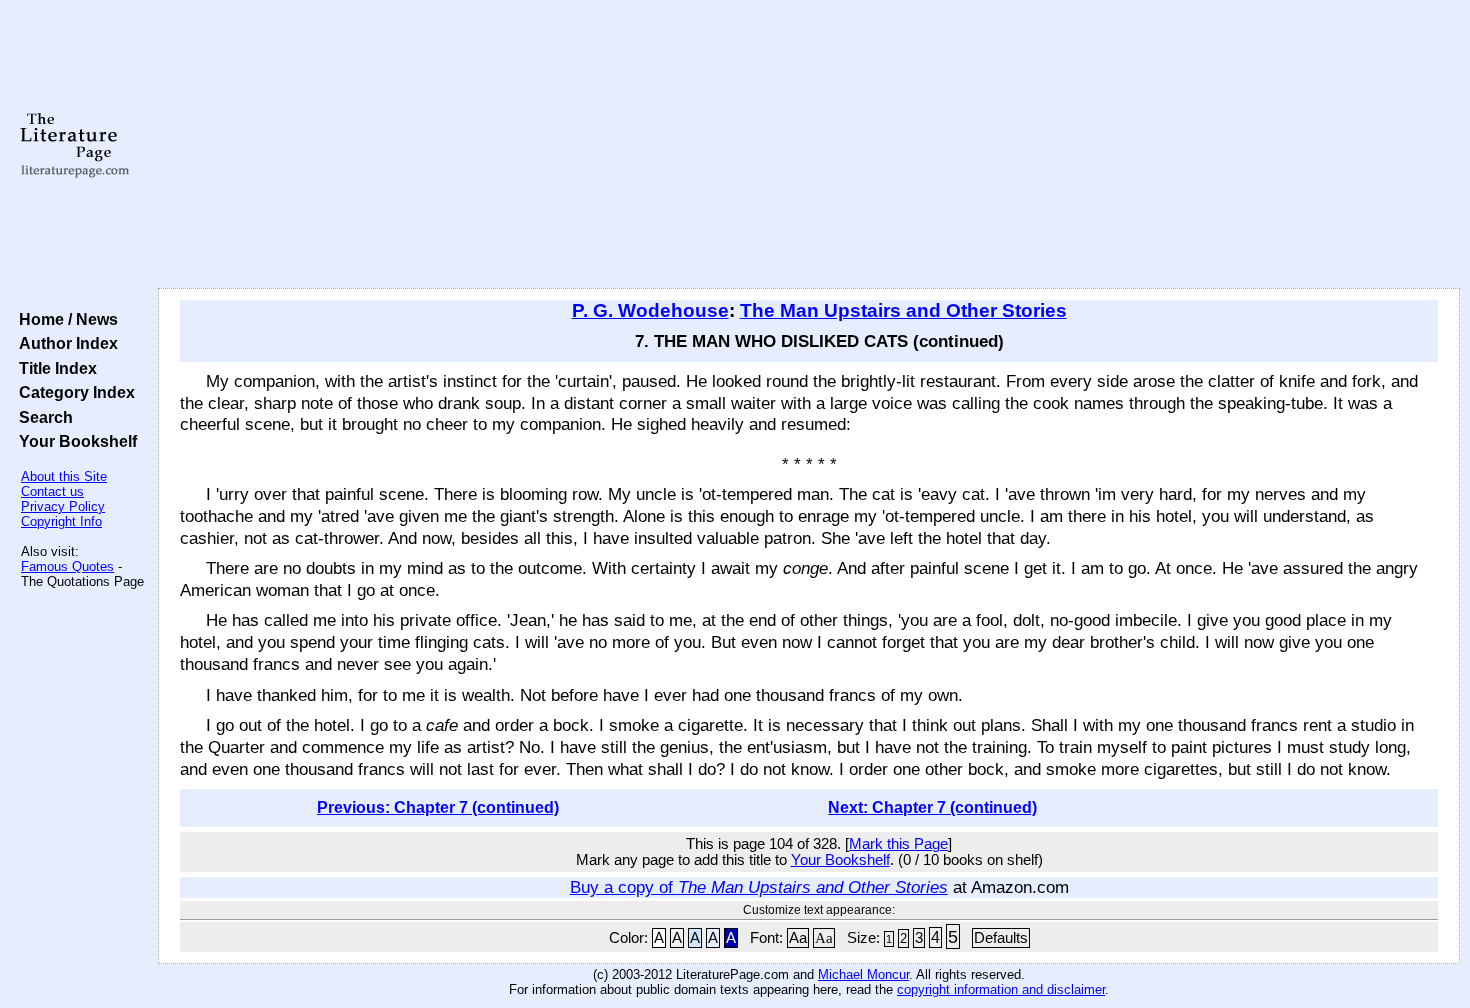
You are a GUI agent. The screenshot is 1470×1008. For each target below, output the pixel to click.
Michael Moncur (863, 974)
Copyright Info (61, 521)
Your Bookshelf (74, 441)
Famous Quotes (67, 566)
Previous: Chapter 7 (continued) (438, 807)
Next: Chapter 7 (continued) (932, 807)
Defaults (1001, 938)
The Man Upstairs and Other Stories (903, 310)
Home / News (64, 319)
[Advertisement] (809, 145)
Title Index (54, 368)
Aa (798, 938)
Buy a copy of (759, 887)
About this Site (64, 476)
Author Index (64, 343)
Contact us (52, 491)
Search (42, 417)
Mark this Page (898, 844)
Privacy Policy (63, 506)
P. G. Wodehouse (650, 310)
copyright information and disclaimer (1001, 989)
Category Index (73, 392)
